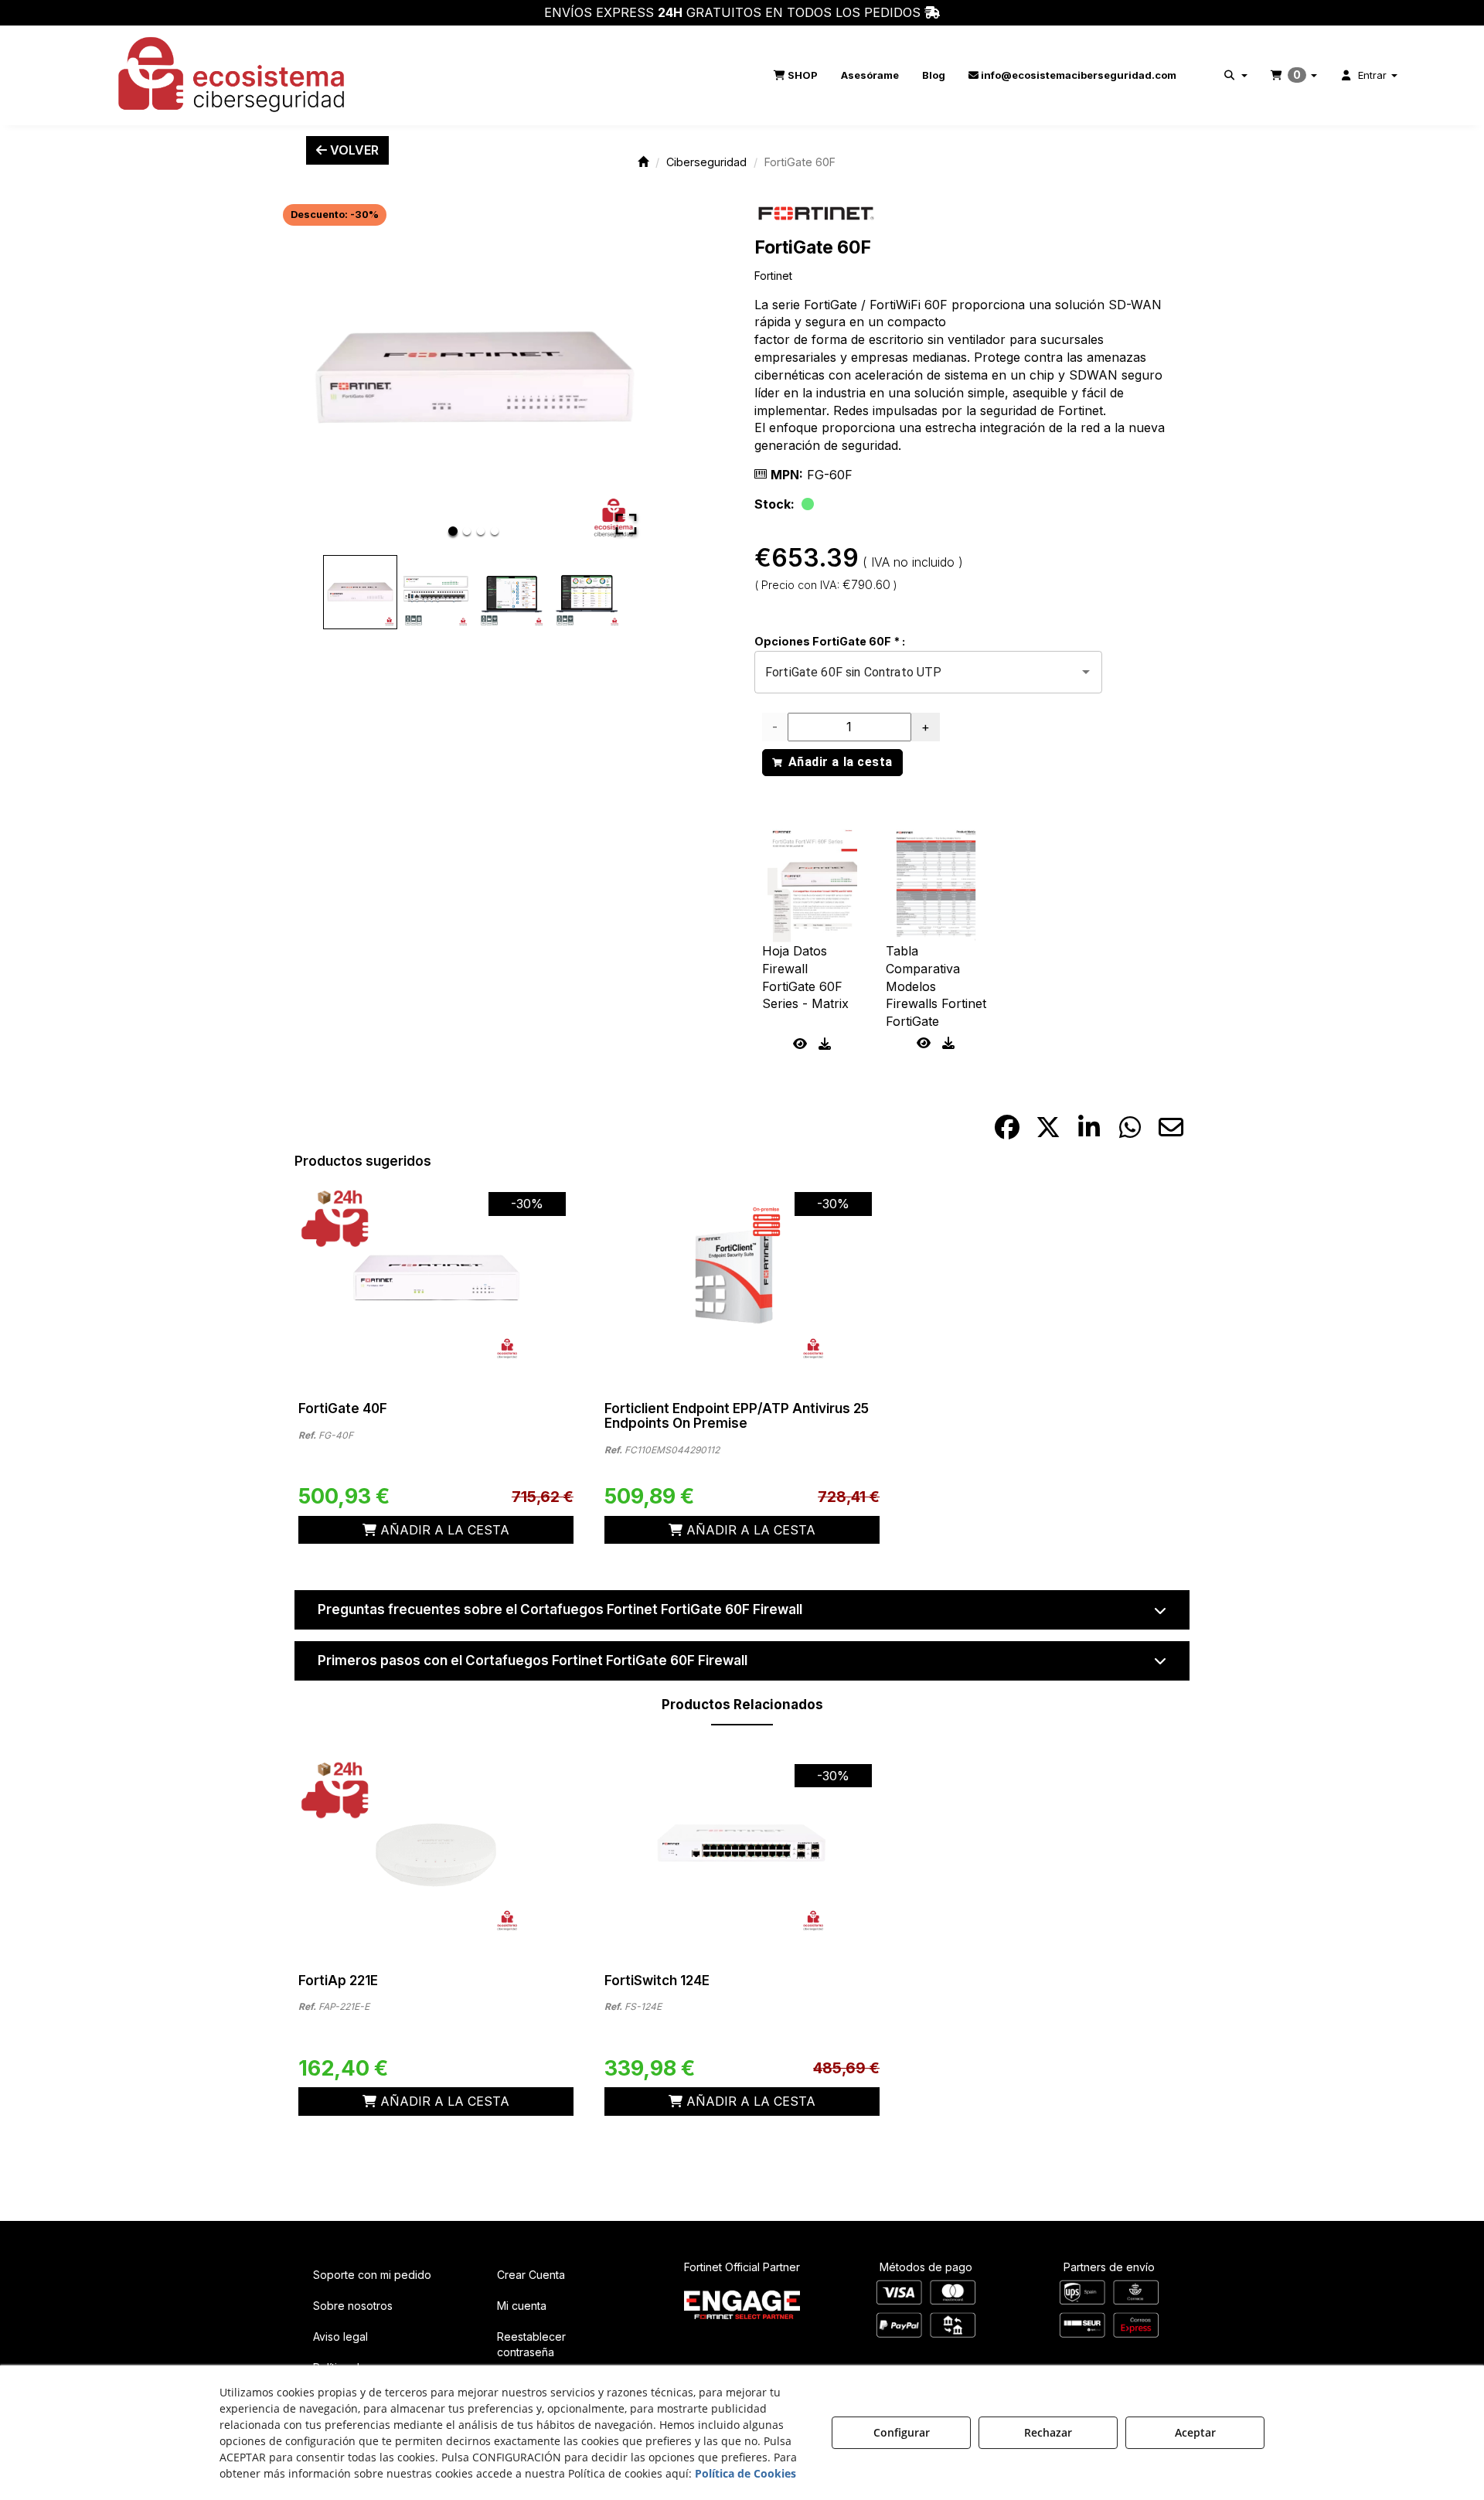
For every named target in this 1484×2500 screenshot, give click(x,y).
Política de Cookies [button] (745, 2473)
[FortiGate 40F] (436, 1277)
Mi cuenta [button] (522, 2306)
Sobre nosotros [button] (353, 2306)
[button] (233, 75)
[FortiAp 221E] (436, 1849)
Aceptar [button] (1195, 2432)
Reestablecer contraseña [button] (531, 2344)
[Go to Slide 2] (467, 531)
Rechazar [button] (1048, 2432)
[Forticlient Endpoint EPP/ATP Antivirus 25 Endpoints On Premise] (742, 1277)
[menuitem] (796, 75)
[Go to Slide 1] (453, 531)
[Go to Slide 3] (481, 531)
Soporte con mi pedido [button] (372, 2275)
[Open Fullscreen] (626, 524)
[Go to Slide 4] (495, 531)
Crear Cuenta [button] (531, 2275)
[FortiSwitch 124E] (742, 1849)
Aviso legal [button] (340, 2337)
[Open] (1086, 672)
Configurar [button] (902, 2432)
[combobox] (907, 672)
